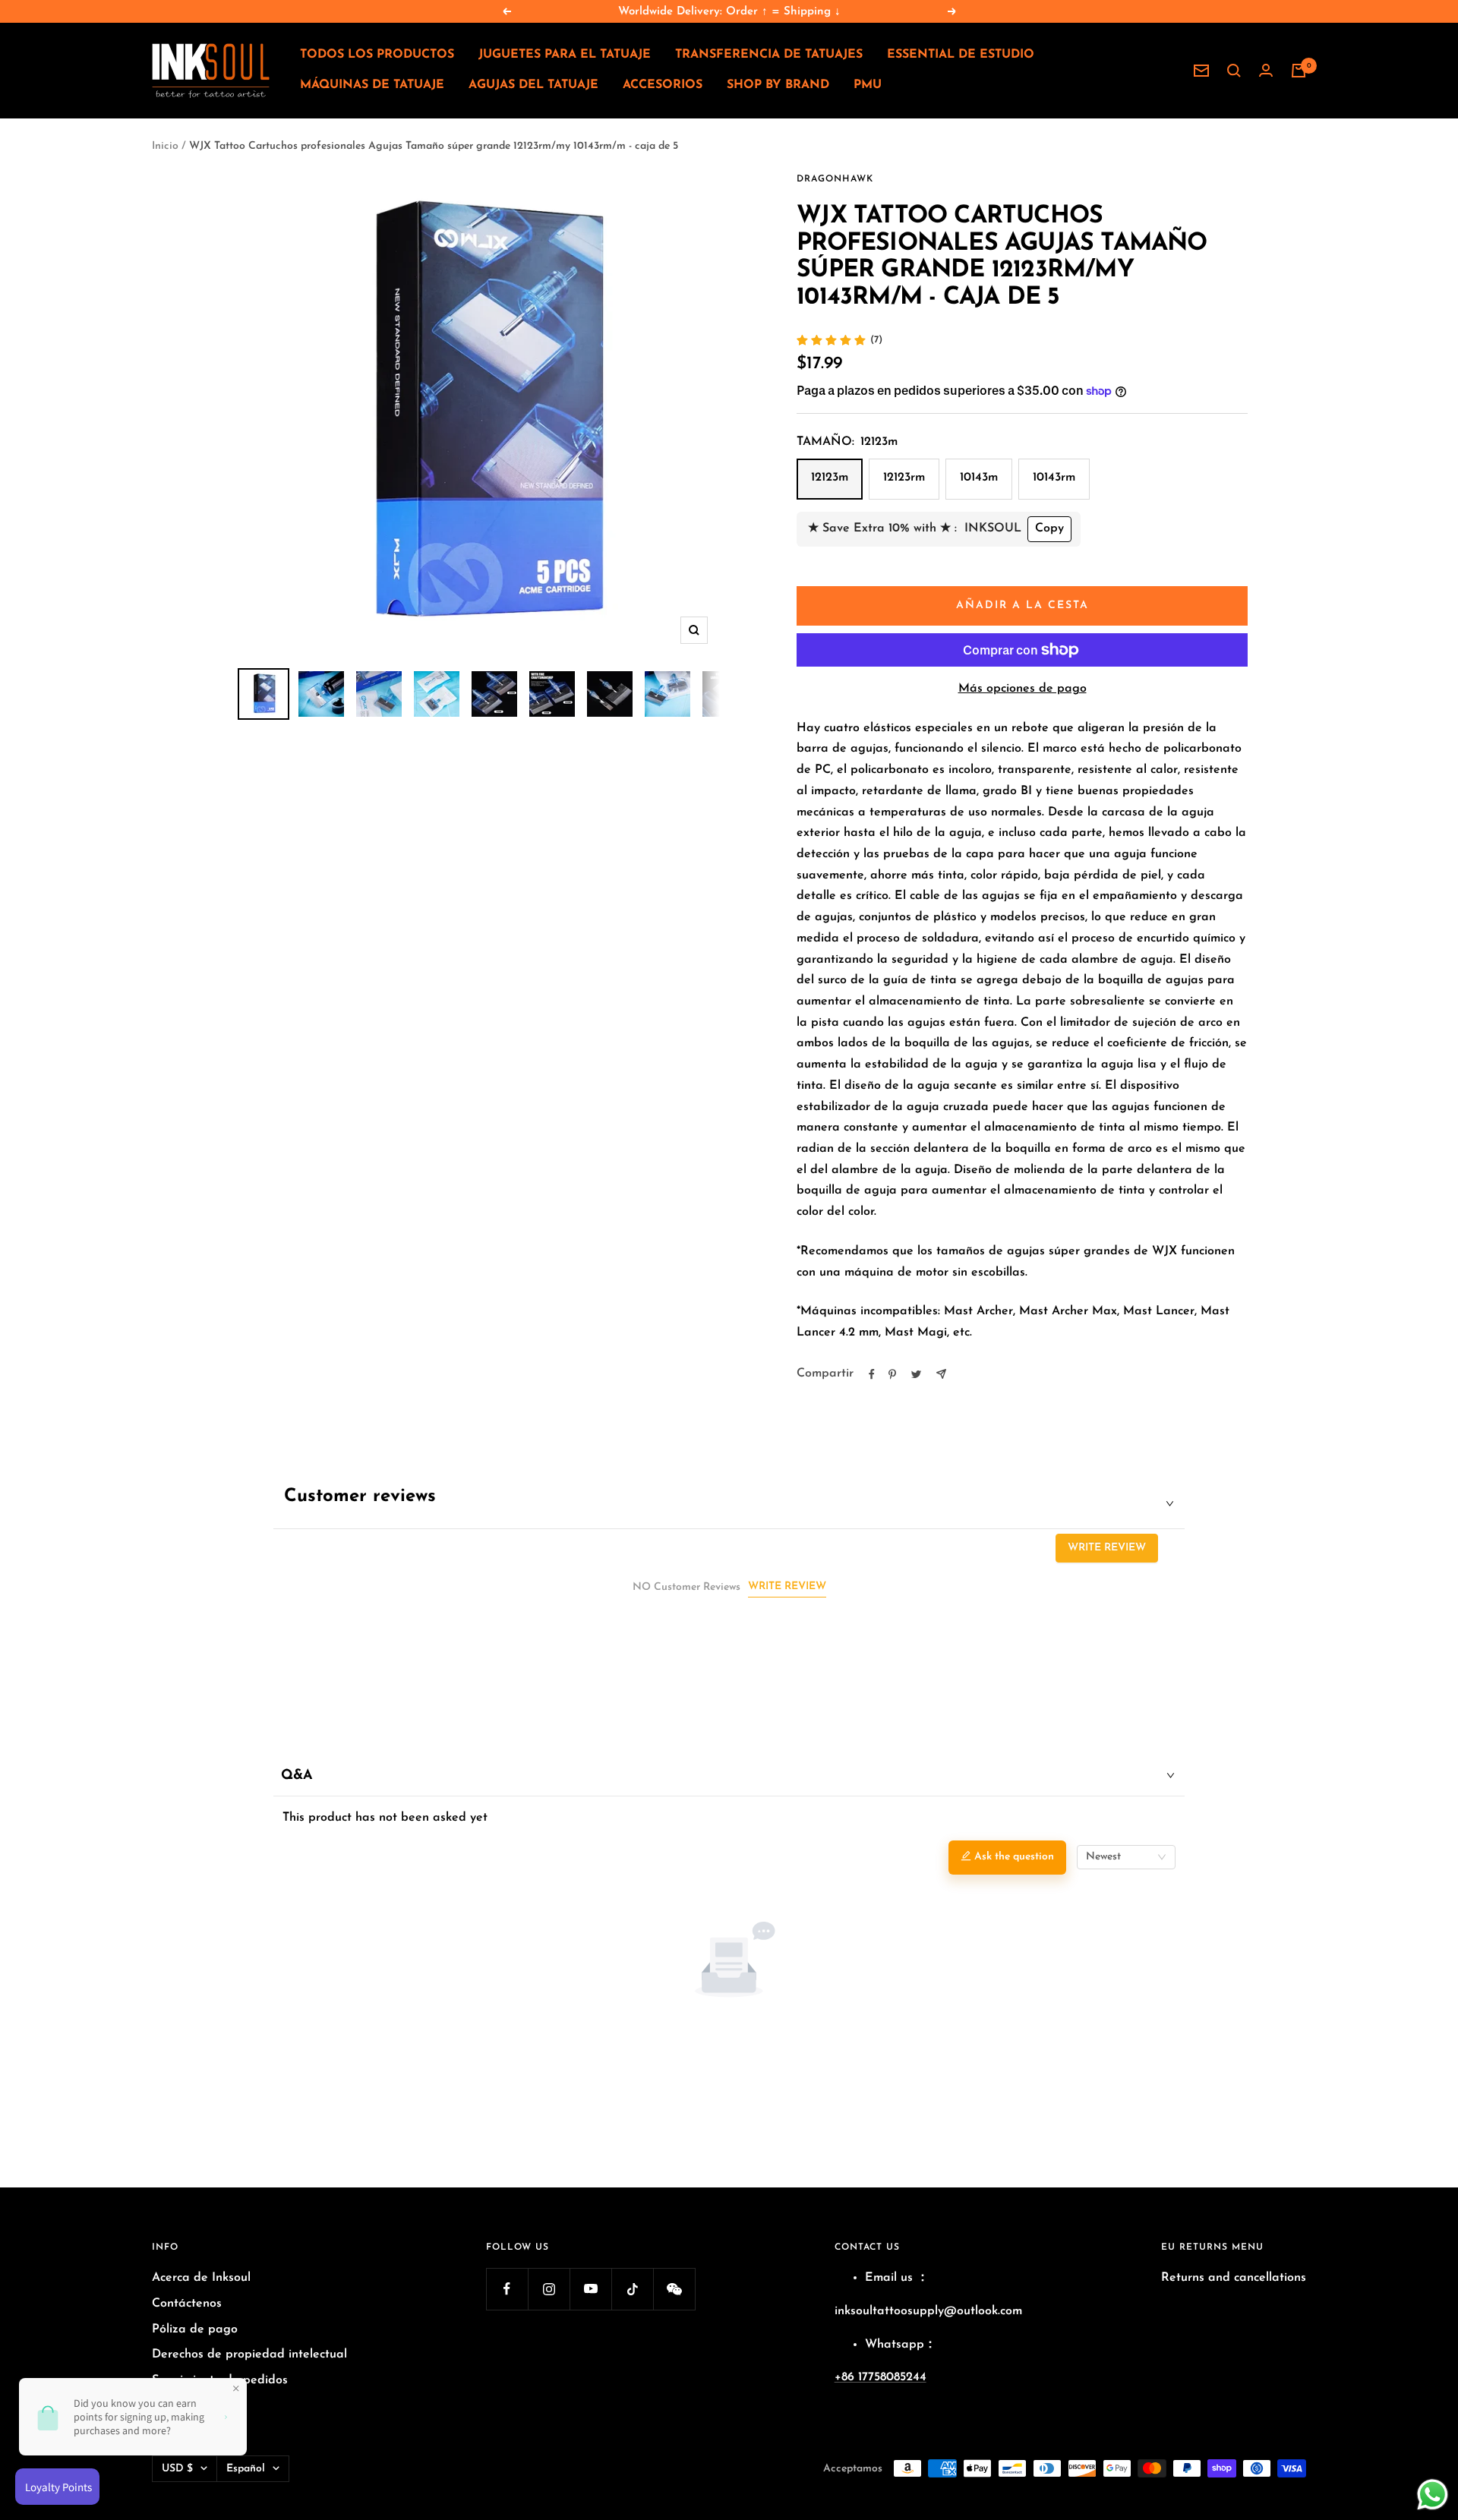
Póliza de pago (195, 2329)
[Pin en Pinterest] (892, 1374)
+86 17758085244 (880, 2377)
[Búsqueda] (1234, 71)
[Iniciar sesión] (1266, 71)
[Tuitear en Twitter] (916, 1374)
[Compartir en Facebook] (872, 1374)
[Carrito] (1299, 71)
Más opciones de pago (1022, 689)
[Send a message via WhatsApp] (1433, 2495)
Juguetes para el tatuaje (565, 55)
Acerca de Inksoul (201, 2278)
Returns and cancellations (1234, 2278)
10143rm (1054, 478)
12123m (830, 478)
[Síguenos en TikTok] (632, 2289)
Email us (889, 2278)
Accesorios (663, 85)
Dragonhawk (835, 179)
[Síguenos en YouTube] (590, 2289)
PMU (868, 85)
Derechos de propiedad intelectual (249, 2354)
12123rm (904, 478)
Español (246, 2469)
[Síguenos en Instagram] (549, 2289)
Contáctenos (187, 2304)
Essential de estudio (961, 55)
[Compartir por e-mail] (941, 1374)
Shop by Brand (778, 85)
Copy (1049, 528)
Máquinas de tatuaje (372, 85)
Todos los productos (377, 55)
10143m (979, 478)
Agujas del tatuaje (533, 85)
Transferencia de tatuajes (769, 55)
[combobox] (1126, 1857)
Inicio (165, 146)
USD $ (177, 2469)
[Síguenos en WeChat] (674, 2289)
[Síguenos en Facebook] (507, 2289)
